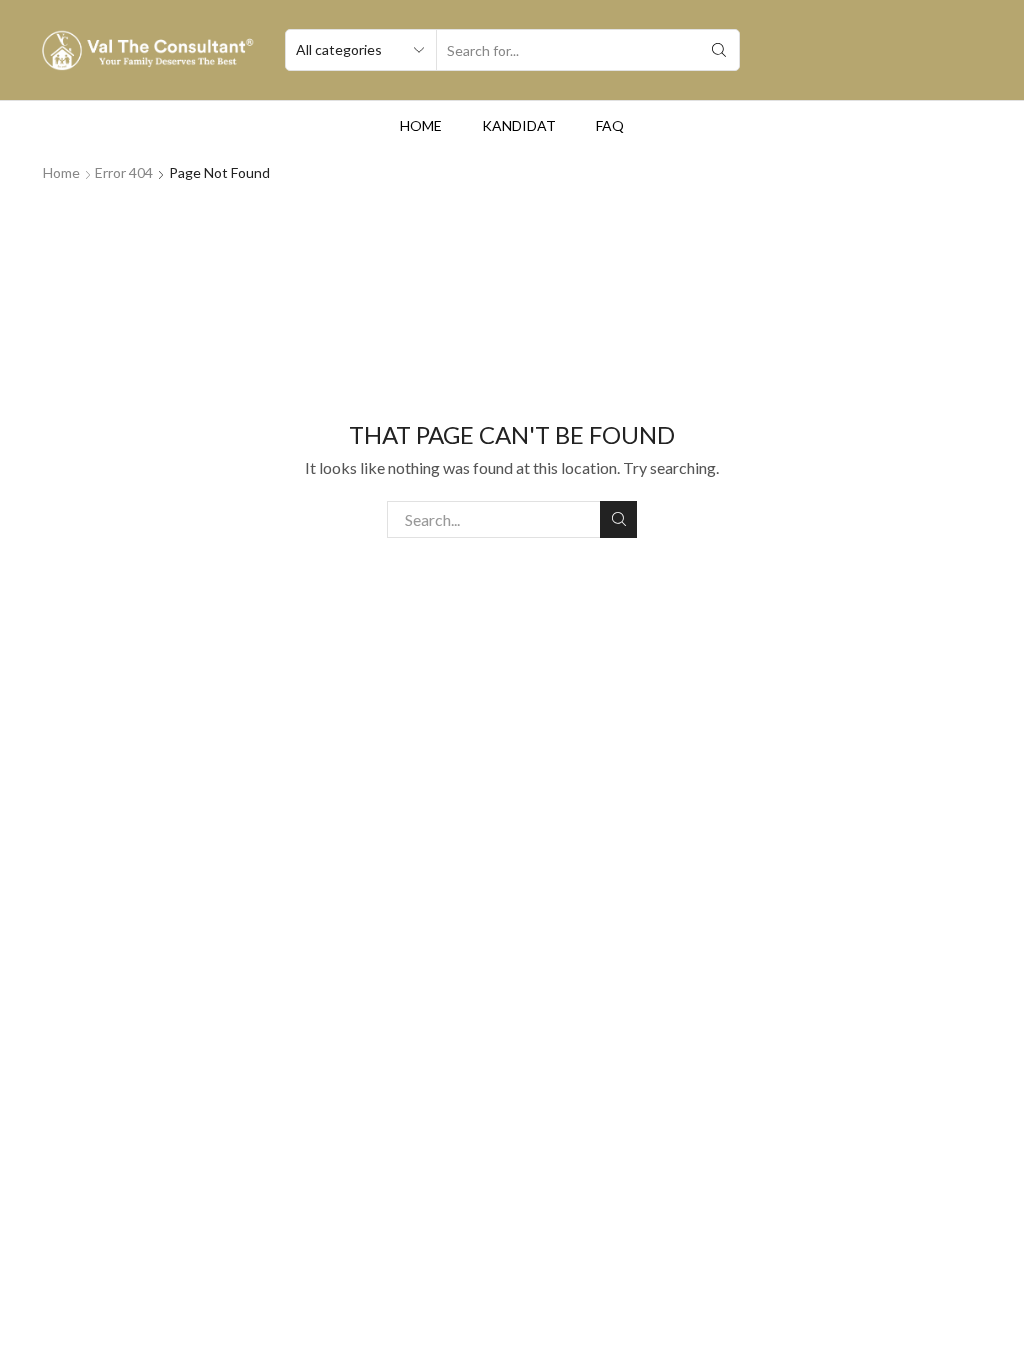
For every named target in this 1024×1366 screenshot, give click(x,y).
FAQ (610, 125)
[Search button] (719, 50)
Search (618, 519)
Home (421, 125)
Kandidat (519, 125)
